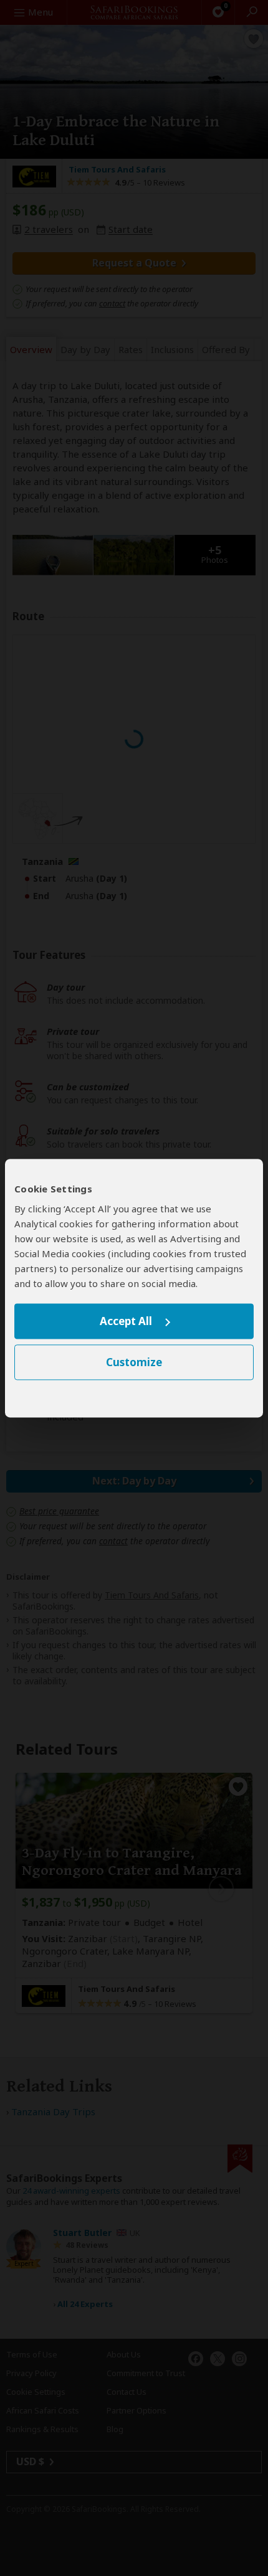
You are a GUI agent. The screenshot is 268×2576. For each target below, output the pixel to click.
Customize (134, 1362)
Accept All (126, 1322)
